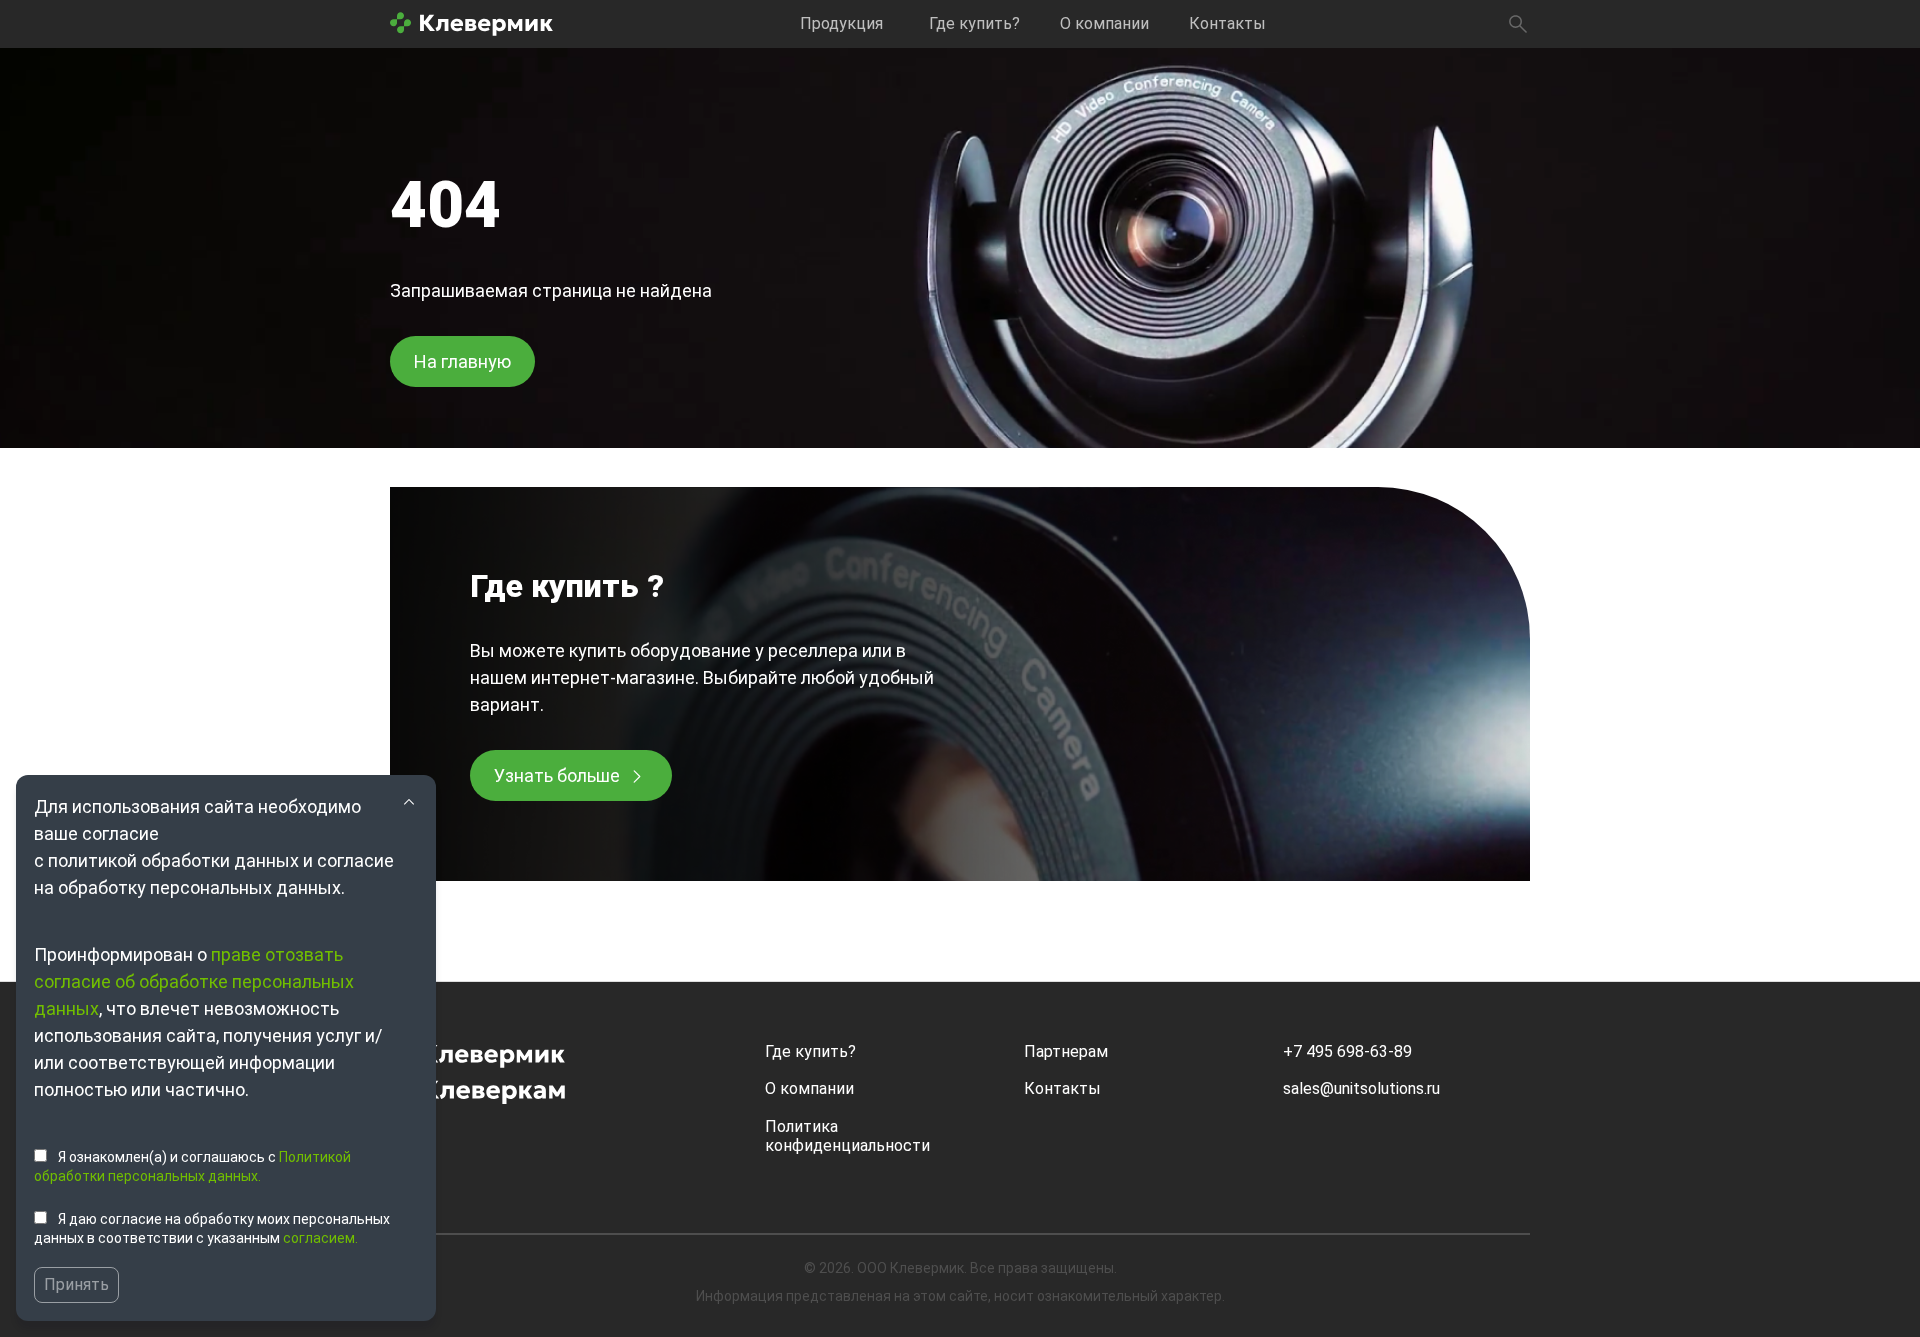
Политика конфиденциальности (847, 1136)
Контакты (1227, 23)
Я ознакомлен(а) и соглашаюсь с (192, 1167)
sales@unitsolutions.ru (1361, 1088)
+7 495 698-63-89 (1347, 1051)
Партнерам (1066, 1051)
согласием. (320, 1238)
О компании (1104, 23)
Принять (76, 1284)
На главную (462, 361)
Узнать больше (557, 775)
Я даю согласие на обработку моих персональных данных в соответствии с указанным (212, 1229)
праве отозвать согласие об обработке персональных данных (194, 981)
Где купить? (974, 23)
